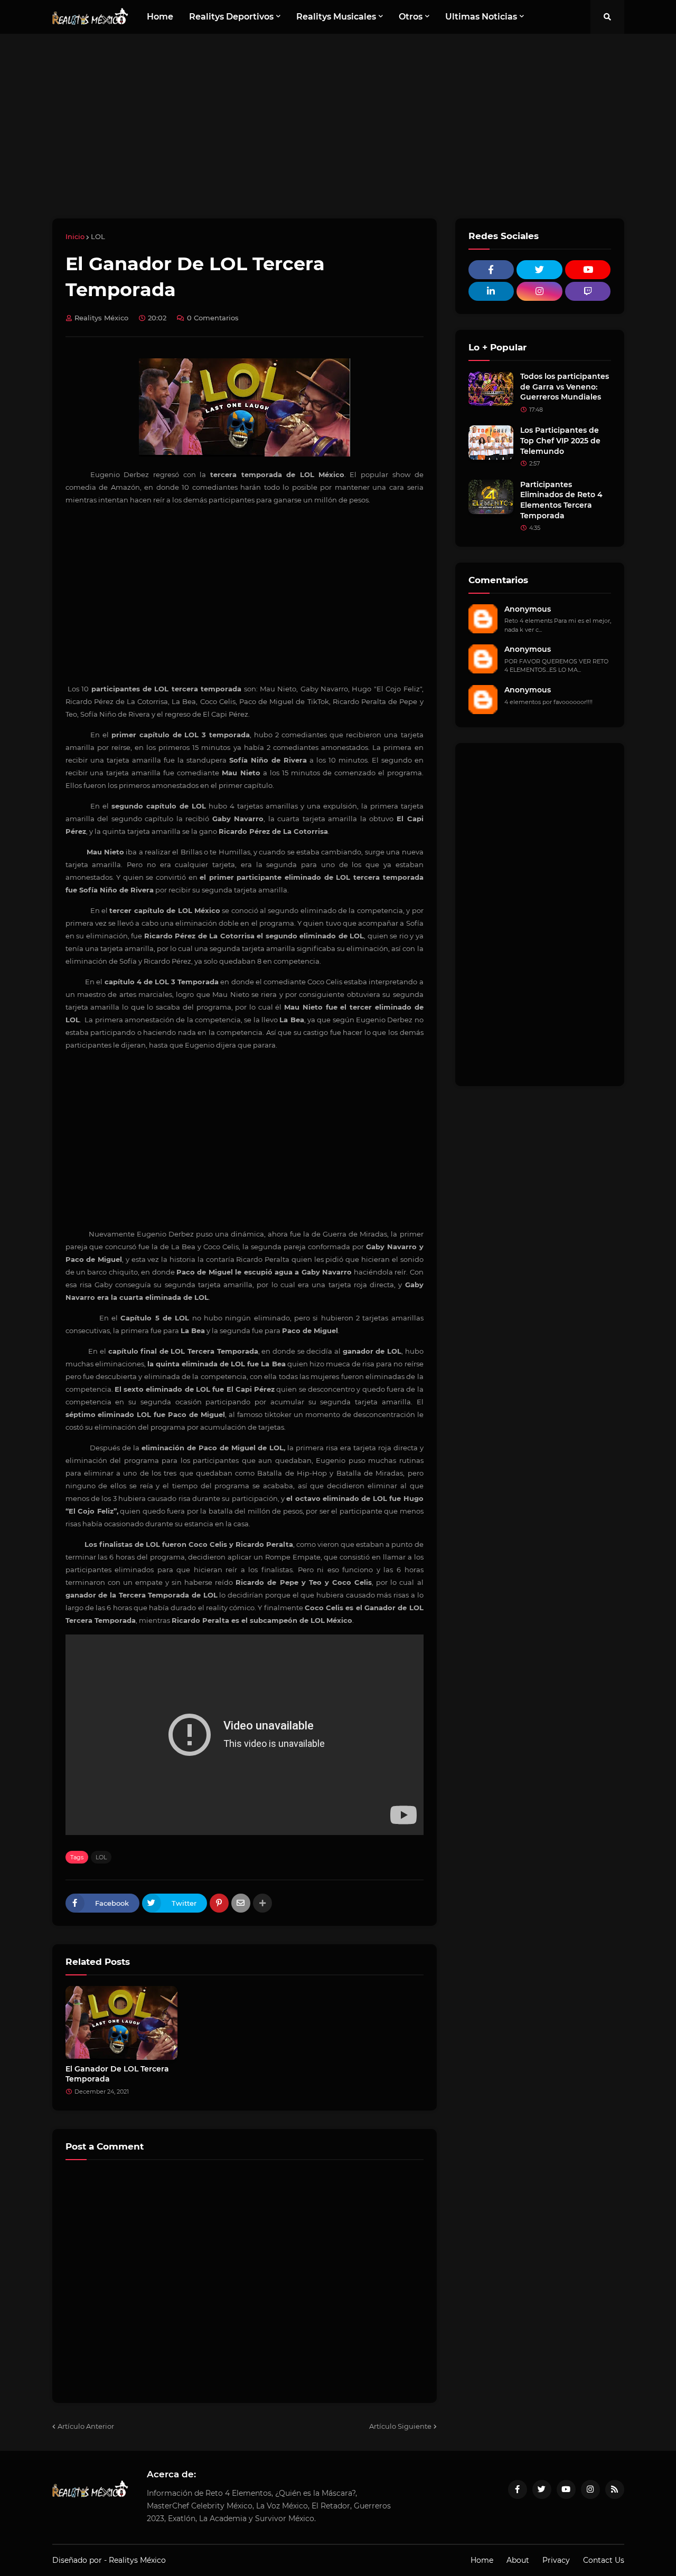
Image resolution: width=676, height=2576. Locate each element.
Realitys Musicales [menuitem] (336, 17)
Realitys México (137, 2560)
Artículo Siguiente (400, 2426)
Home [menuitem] (160, 17)
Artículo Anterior (86, 2426)
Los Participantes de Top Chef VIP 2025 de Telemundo (560, 440)
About (518, 2560)
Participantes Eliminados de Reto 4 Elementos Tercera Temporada (561, 500)
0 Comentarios (213, 318)
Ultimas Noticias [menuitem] (481, 17)
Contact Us (604, 2560)
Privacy (556, 2560)
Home (482, 2560)
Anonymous (528, 609)
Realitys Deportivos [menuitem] (231, 17)
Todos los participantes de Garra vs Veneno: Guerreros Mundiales (565, 387)
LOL (98, 236)
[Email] (241, 1903)
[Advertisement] (338, 126)
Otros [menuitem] (411, 17)
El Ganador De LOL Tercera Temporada (117, 2074)
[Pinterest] (219, 1903)
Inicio (75, 236)
